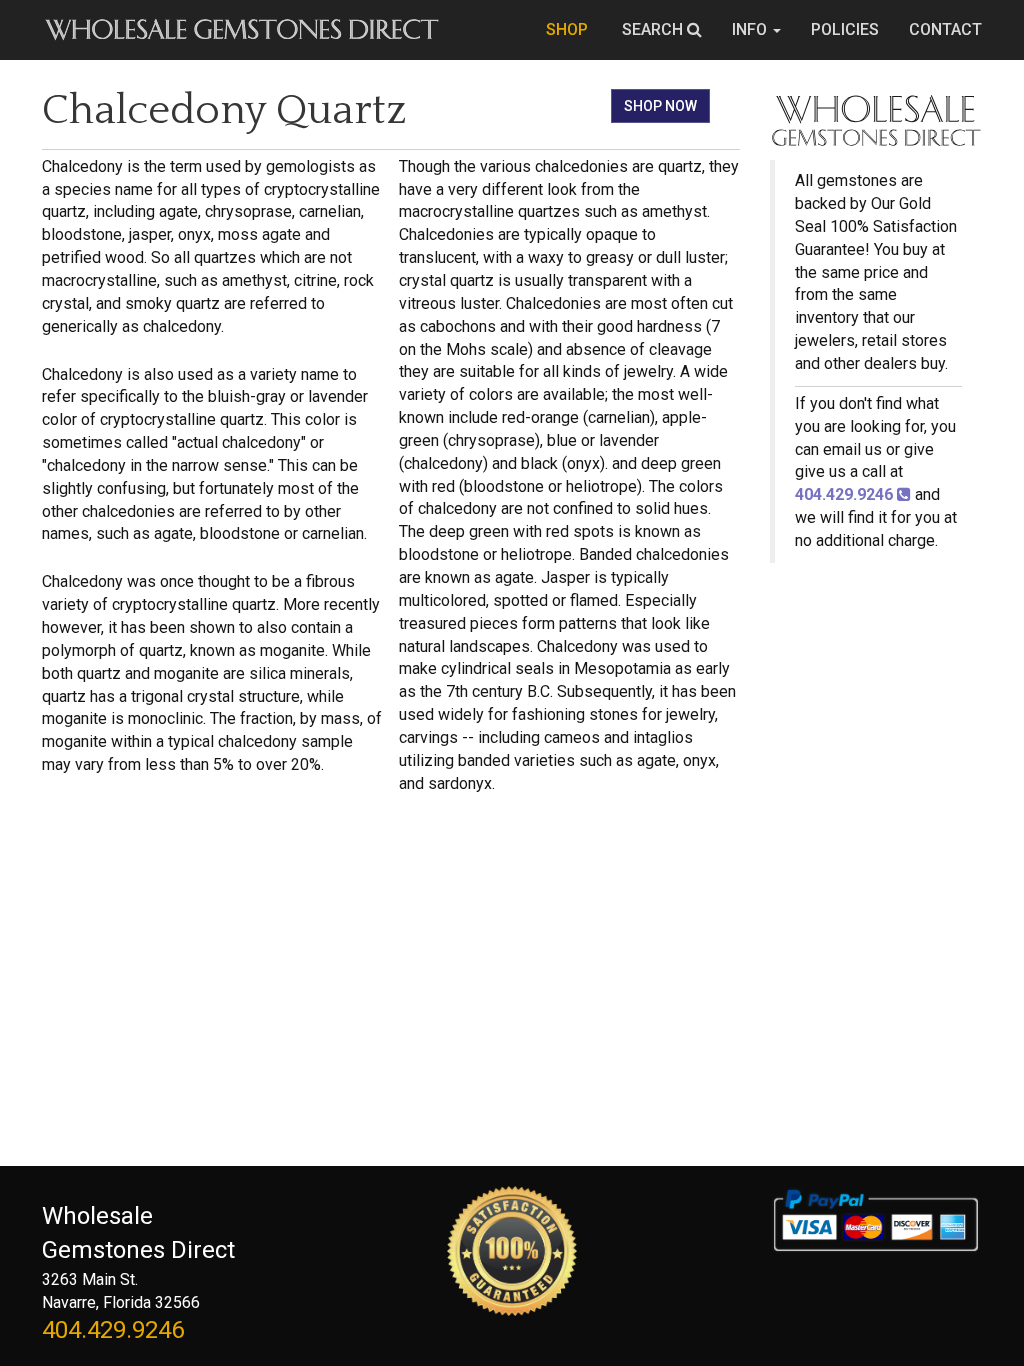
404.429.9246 (113, 1330)
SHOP (569, 29)
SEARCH (654, 29)
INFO (751, 29)
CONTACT (945, 29)
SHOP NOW (660, 106)
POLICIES (845, 29)
